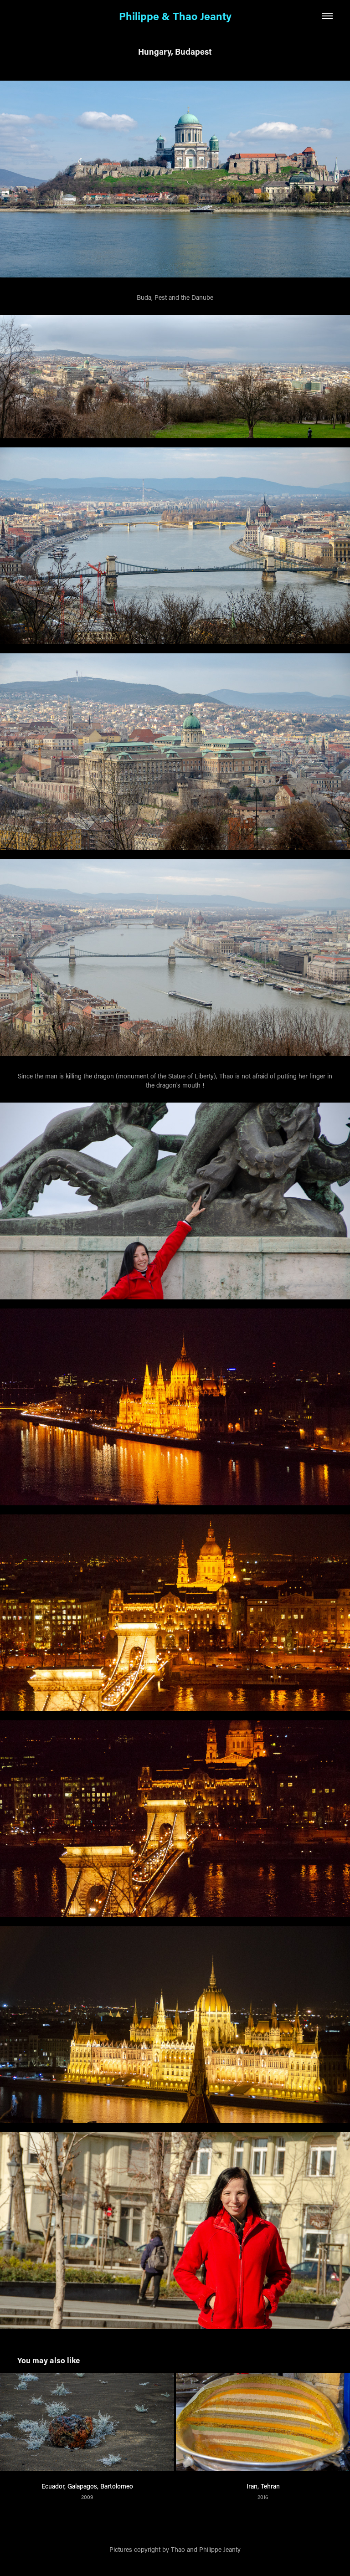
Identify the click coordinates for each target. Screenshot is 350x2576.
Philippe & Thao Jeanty (175, 16)
